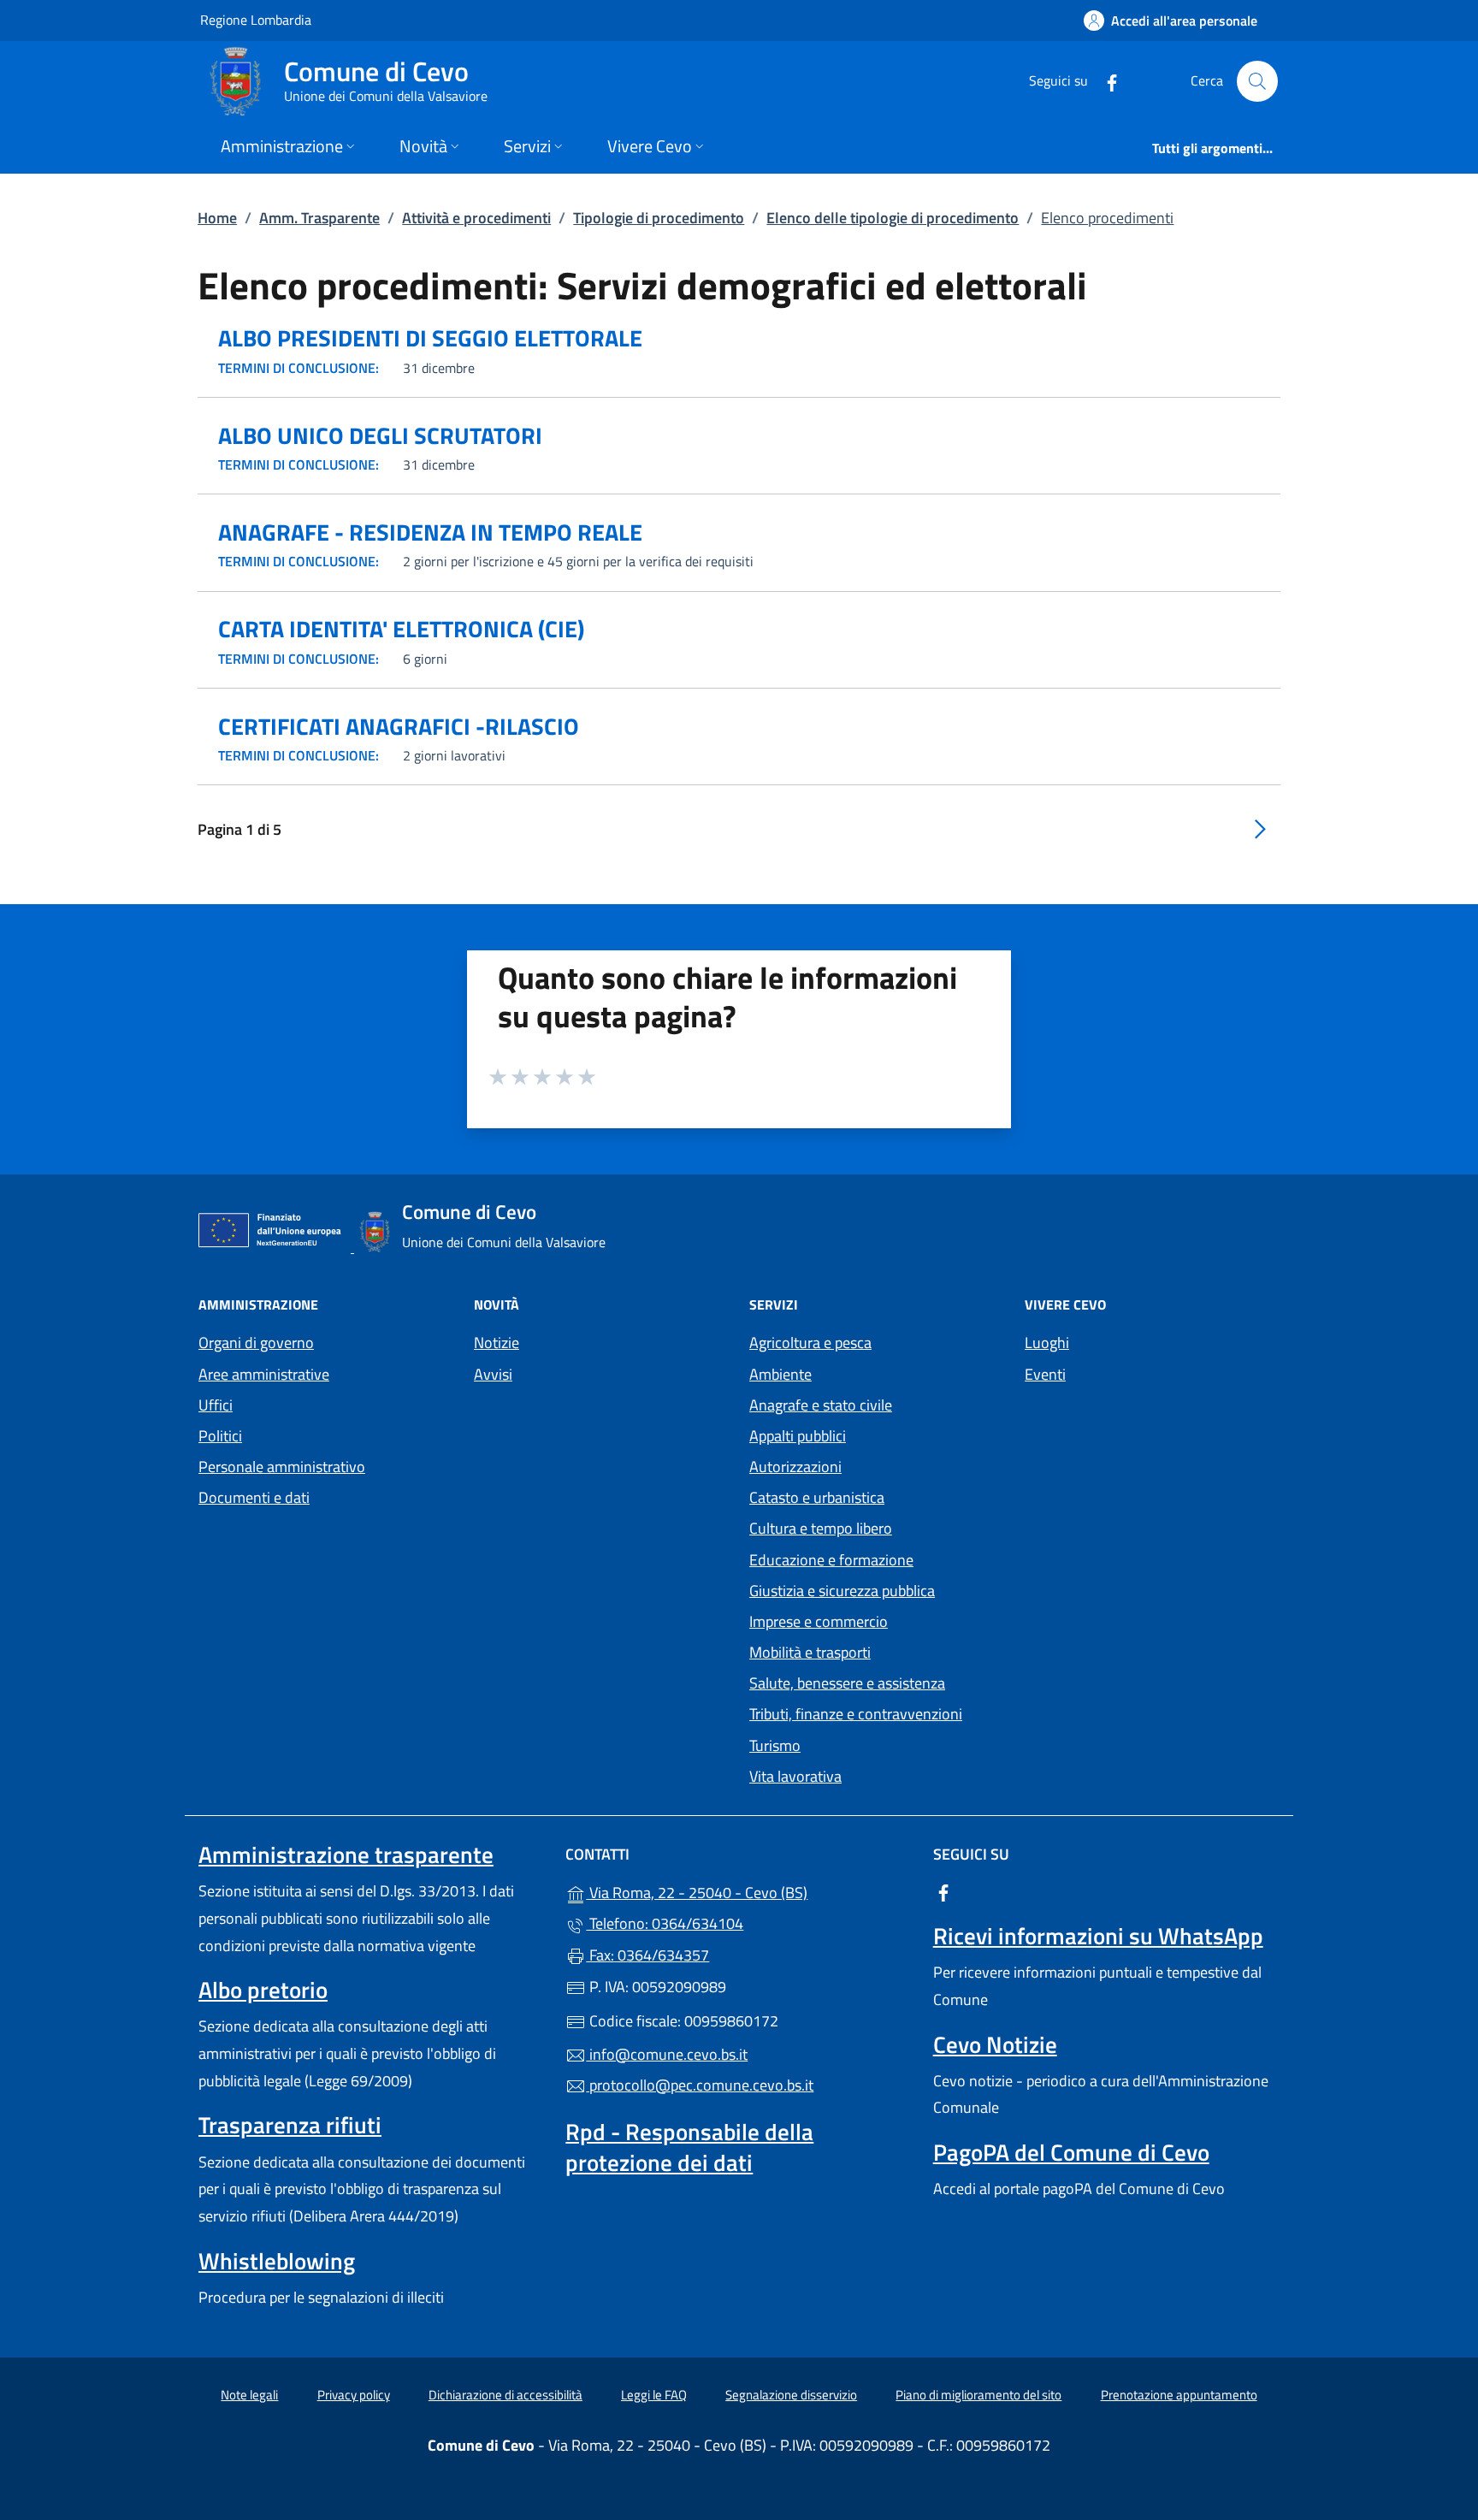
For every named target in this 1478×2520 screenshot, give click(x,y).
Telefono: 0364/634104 (665, 1923)
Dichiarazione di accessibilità (505, 2395)
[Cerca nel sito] (1257, 81)
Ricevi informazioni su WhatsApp (1098, 1936)
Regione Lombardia (256, 19)
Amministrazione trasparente (346, 1855)
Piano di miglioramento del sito (978, 2395)
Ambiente (780, 1374)
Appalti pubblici (798, 1436)
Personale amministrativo (282, 1467)
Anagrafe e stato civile (821, 1405)
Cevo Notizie (995, 2044)
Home (217, 218)
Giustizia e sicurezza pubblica (842, 1591)
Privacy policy (354, 2395)
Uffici (216, 1405)
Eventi (1045, 1374)
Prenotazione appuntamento (1179, 2395)
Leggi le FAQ (654, 2395)
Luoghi (1047, 1343)
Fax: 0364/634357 (647, 1955)
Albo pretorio (263, 1990)
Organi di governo (256, 1343)
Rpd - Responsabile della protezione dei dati (689, 2147)
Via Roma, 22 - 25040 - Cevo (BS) (749, 1891)
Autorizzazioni (795, 1467)
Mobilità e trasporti (810, 1652)
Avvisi (493, 1374)
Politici (220, 1436)
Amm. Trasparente (319, 218)
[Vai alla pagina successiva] (1260, 828)
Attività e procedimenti (476, 218)
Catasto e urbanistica (817, 1497)
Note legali (249, 2395)
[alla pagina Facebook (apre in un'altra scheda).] (1105, 81)
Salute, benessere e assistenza (847, 1683)
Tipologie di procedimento (659, 218)
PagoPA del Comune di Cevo (1071, 2152)
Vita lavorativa (795, 1776)
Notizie (497, 1343)
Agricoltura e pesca (810, 1343)
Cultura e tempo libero (821, 1528)
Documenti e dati (254, 1497)
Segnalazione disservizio (791, 2395)
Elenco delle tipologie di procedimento (893, 218)
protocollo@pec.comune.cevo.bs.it (700, 2085)
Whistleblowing (277, 2261)
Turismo (775, 1745)
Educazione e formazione (831, 1560)
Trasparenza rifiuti (290, 2125)
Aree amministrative (264, 1374)
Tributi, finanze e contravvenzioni (856, 1714)
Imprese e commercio (819, 1621)
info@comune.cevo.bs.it (667, 2054)
